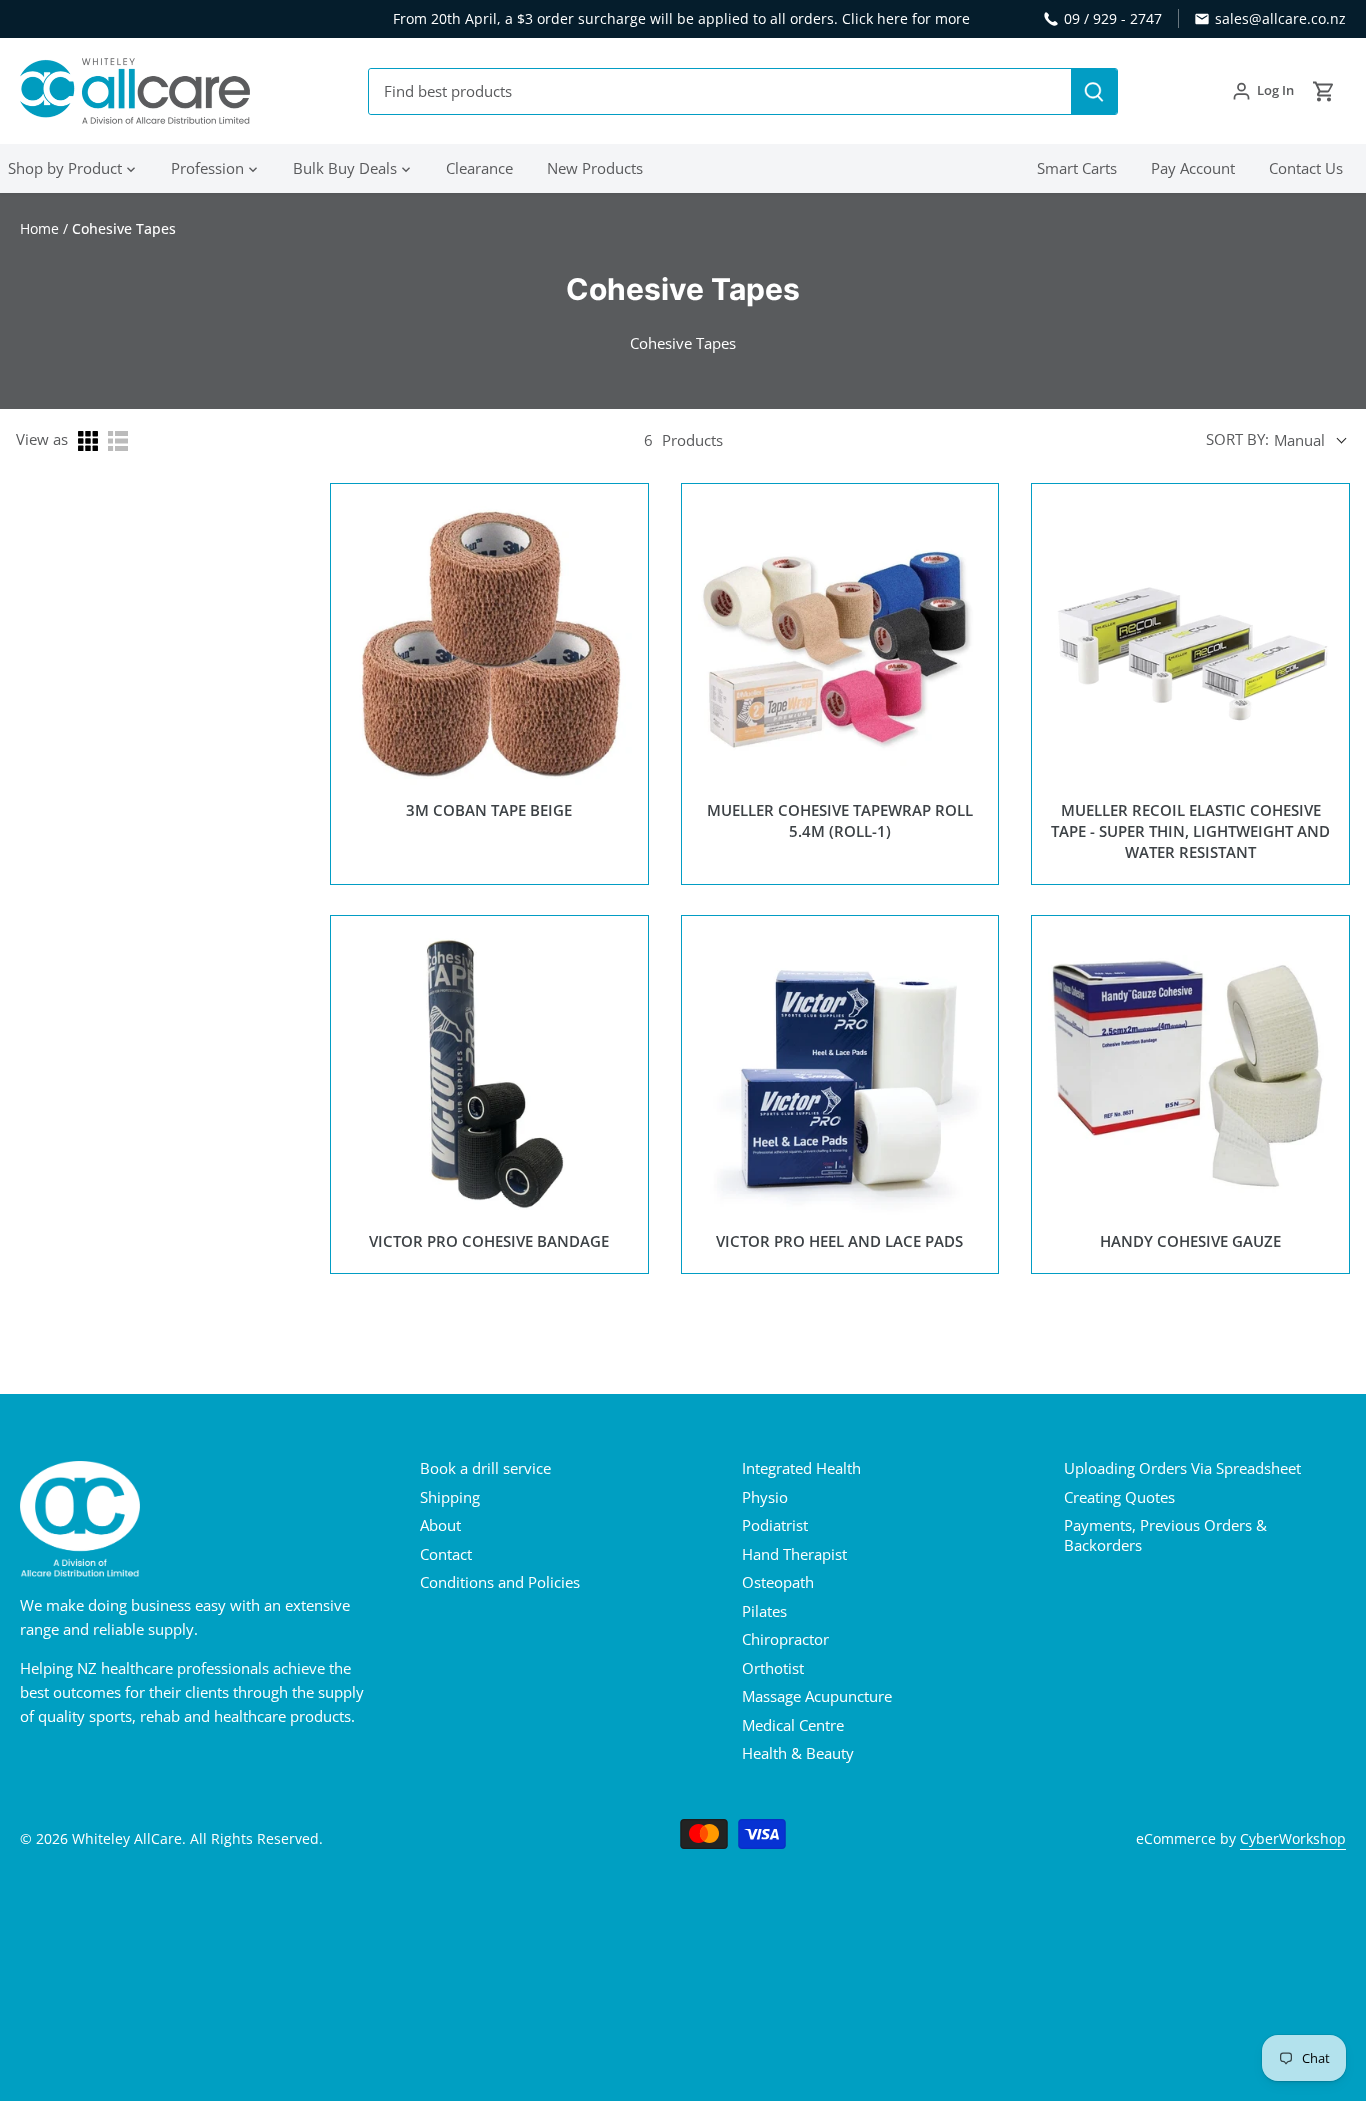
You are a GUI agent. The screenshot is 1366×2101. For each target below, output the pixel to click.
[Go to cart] (1324, 91)
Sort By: (1237, 439)
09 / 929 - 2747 (1113, 18)
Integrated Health (801, 1468)
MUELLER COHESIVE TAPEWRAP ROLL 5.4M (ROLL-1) (840, 820)
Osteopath (778, 1582)
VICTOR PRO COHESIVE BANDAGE (489, 1241)
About (440, 1525)
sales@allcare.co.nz (1280, 18)
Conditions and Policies (500, 1582)
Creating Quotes (1119, 1497)
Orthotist (773, 1668)
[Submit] (1094, 91)
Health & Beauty (798, 1753)
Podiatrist (775, 1525)
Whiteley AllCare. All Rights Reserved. (197, 1839)
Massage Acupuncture (817, 1696)
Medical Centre (793, 1725)
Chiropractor (785, 1639)
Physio (765, 1497)
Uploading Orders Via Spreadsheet (1182, 1468)
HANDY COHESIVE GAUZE (1190, 1241)
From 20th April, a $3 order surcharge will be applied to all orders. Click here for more (681, 18)
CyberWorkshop (1293, 1839)
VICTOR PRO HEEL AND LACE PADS (839, 1241)
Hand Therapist (794, 1554)
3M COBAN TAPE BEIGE (489, 810)
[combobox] (720, 91)
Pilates (764, 1611)
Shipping (450, 1497)
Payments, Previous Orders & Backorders (1165, 1535)
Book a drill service (485, 1468)
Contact (446, 1554)
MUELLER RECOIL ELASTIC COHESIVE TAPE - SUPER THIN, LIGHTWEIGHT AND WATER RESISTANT (1190, 831)
